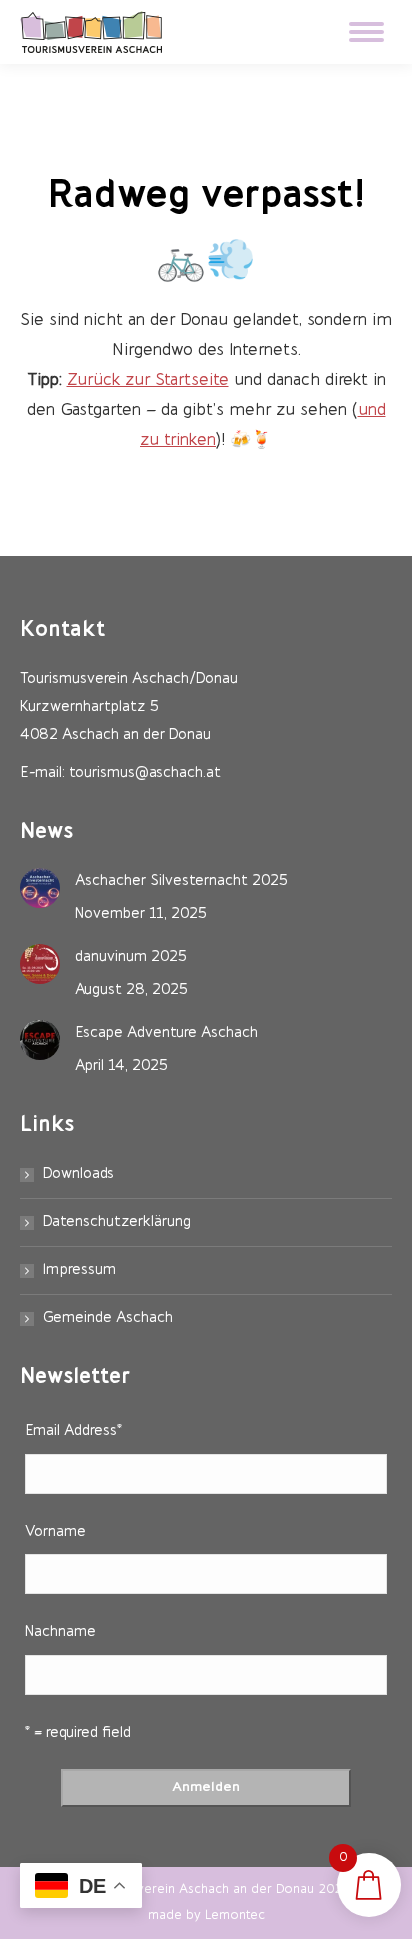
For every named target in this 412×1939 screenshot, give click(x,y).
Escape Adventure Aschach (166, 1033)
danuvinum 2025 (131, 957)
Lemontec (235, 1915)
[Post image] (40, 888)
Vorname (55, 1532)
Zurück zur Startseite (148, 380)
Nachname (60, 1632)
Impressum (79, 1270)
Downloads (78, 1174)
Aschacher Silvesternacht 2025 (181, 881)
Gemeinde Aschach (108, 1318)
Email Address (73, 1431)
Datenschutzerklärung (117, 1222)
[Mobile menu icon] (366, 32)
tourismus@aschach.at (145, 773)
